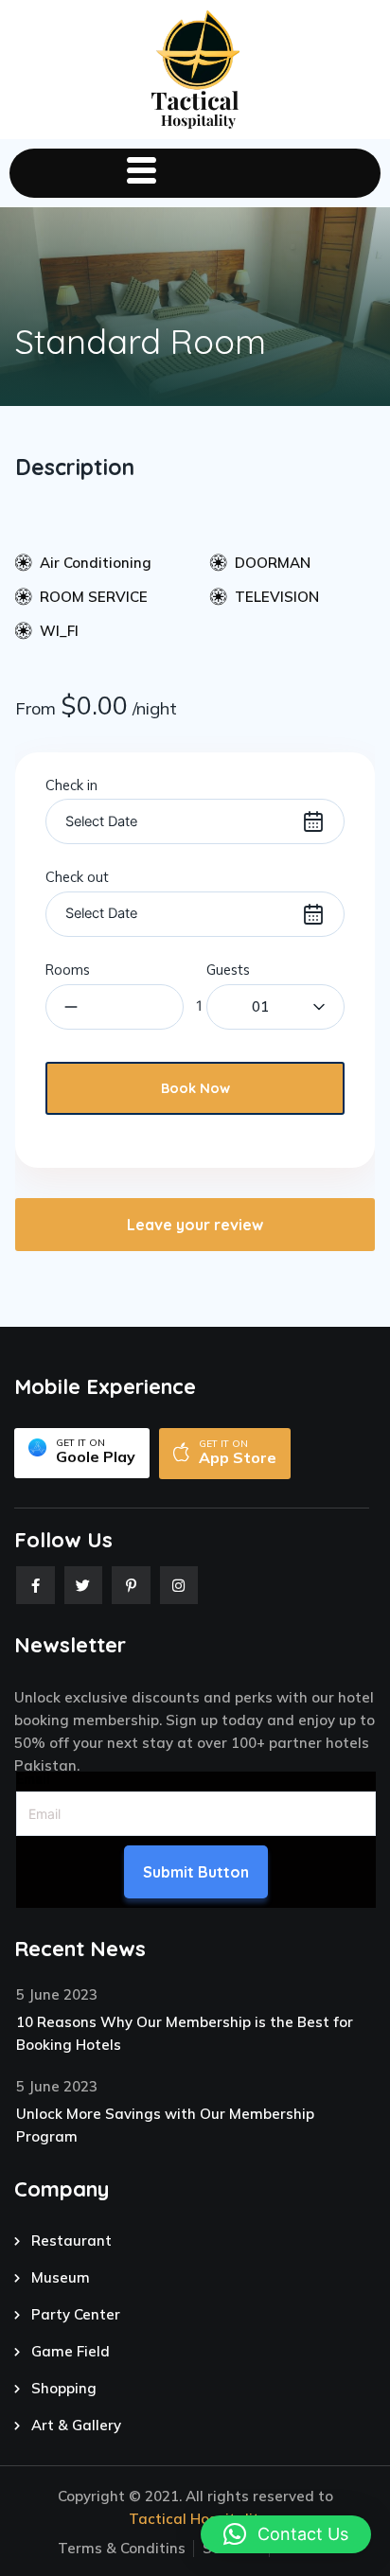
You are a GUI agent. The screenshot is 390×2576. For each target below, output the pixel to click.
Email (33, 1779)
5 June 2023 (57, 1994)
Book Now (195, 1088)
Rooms (68, 970)
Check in (71, 785)
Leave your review (195, 1225)
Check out (77, 877)
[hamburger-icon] (141, 173)
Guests (228, 970)
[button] (286, 2534)
